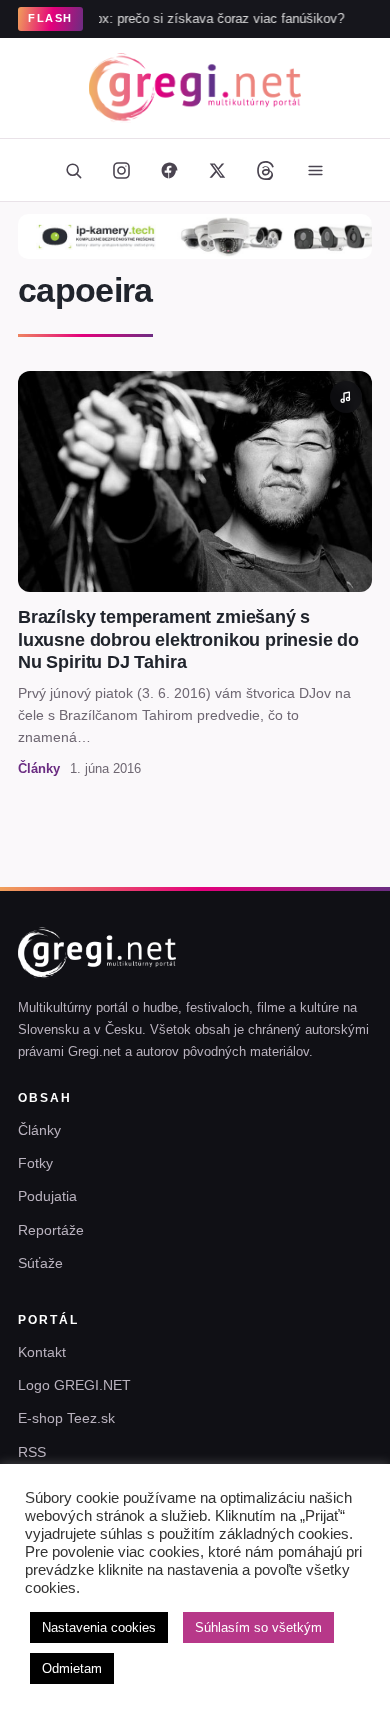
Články (39, 1130)
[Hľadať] (73, 170)
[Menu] (315, 170)
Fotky (35, 1163)
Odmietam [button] (72, 1668)
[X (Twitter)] (217, 170)
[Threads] (265, 170)
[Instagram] (121, 170)
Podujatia (47, 1196)
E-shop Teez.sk (66, 1418)
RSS (32, 1452)
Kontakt (42, 1352)
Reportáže (51, 1230)
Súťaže (40, 1263)
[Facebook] (169, 170)
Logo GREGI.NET (74, 1385)
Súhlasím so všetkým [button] (258, 1627)
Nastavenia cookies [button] (99, 1627)
